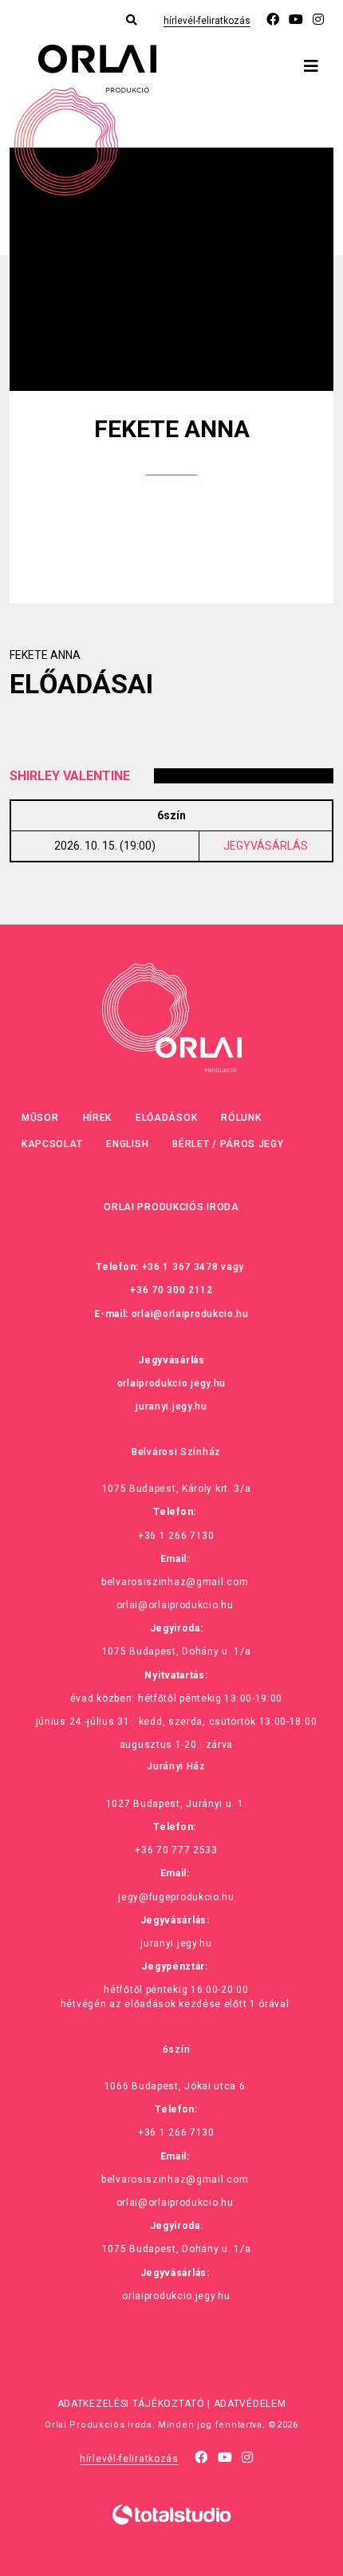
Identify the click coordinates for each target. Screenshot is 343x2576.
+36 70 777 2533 (176, 1850)
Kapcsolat (52, 1144)
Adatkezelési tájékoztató (131, 2404)
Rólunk (241, 1118)
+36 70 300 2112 (171, 1290)
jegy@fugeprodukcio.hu (176, 1897)
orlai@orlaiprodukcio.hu (190, 1314)
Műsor (40, 1118)
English (127, 1144)
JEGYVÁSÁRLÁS (266, 846)
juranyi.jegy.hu (171, 1406)
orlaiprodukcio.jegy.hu (171, 1383)
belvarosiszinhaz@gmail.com (175, 1582)
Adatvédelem (250, 2404)
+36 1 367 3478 (180, 1267)
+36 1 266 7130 (176, 1536)
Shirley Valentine (70, 776)
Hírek (98, 1118)
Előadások (166, 1118)
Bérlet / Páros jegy (228, 1144)
